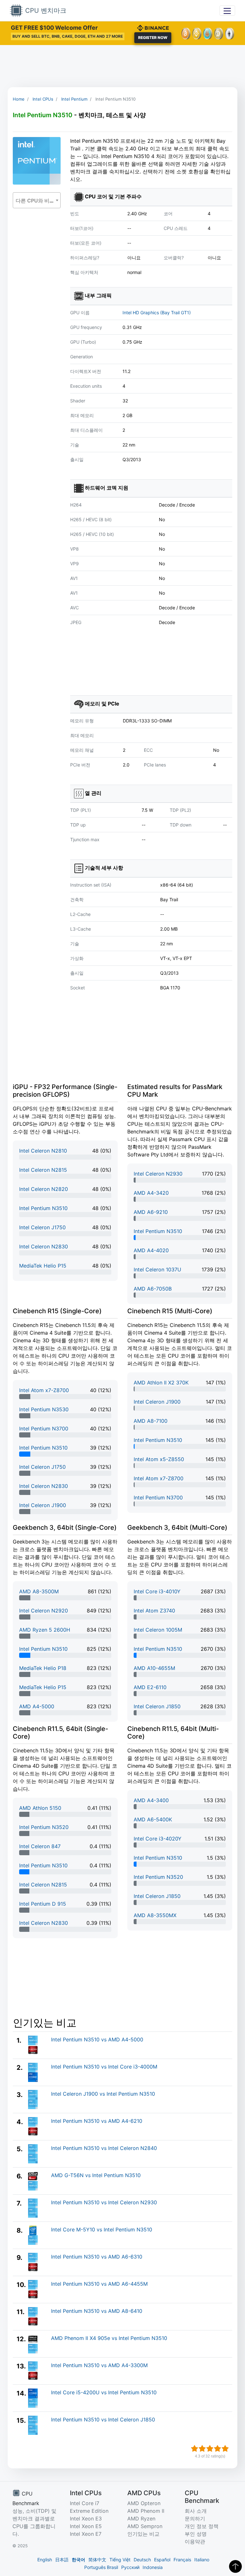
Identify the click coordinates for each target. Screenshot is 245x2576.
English (45, 2560)
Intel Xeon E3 (86, 2519)
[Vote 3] (210, 2449)
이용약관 (195, 2542)
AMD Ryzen (141, 2519)
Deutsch (142, 2560)
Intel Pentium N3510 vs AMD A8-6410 (97, 2311)
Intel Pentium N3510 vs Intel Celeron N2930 (104, 2202)
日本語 (62, 2560)
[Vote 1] (195, 2449)
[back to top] (235, 2566)
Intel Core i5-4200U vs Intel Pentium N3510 (104, 2392)
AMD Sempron (145, 2526)
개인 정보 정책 (202, 2526)
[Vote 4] (218, 2449)
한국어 (78, 2560)
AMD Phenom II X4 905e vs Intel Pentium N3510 (109, 2338)
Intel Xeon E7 (86, 2534)
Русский (130, 2567)
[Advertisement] (122, 66)
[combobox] (37, 200)
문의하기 (195, 2519)
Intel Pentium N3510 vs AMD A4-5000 (97, 2039)
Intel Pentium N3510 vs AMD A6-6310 (97, 2257)
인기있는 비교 (143, 2534)
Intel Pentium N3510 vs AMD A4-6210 (97, 2121)
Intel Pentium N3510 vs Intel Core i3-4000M (104, 2067)
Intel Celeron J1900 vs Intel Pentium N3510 (103, 2094)
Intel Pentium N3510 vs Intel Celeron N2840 (104, 2148)
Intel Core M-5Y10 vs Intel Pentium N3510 (102, 2229)
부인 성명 (196, 2534)
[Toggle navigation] (227, 10)
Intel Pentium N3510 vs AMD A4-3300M (99, 2365)
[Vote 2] (202, 2449)
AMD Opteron (144, 2503)
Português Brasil (101, 2567)
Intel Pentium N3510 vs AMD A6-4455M (99, 2284)
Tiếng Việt (120, 2560)
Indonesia (153, 2567)
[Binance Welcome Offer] (153, 27)
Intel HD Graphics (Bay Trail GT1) (157, 312)
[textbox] (37, 201)
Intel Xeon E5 (86, 2526)
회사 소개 (196, 2511)
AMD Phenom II (146, 2511)
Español (162, 2560)
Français (182, 2560)
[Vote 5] (225, 2449)
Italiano (202, 2560)
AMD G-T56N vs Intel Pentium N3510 (96, 2175)
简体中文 (97, 2560)
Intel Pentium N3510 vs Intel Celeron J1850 (103, 2420)
